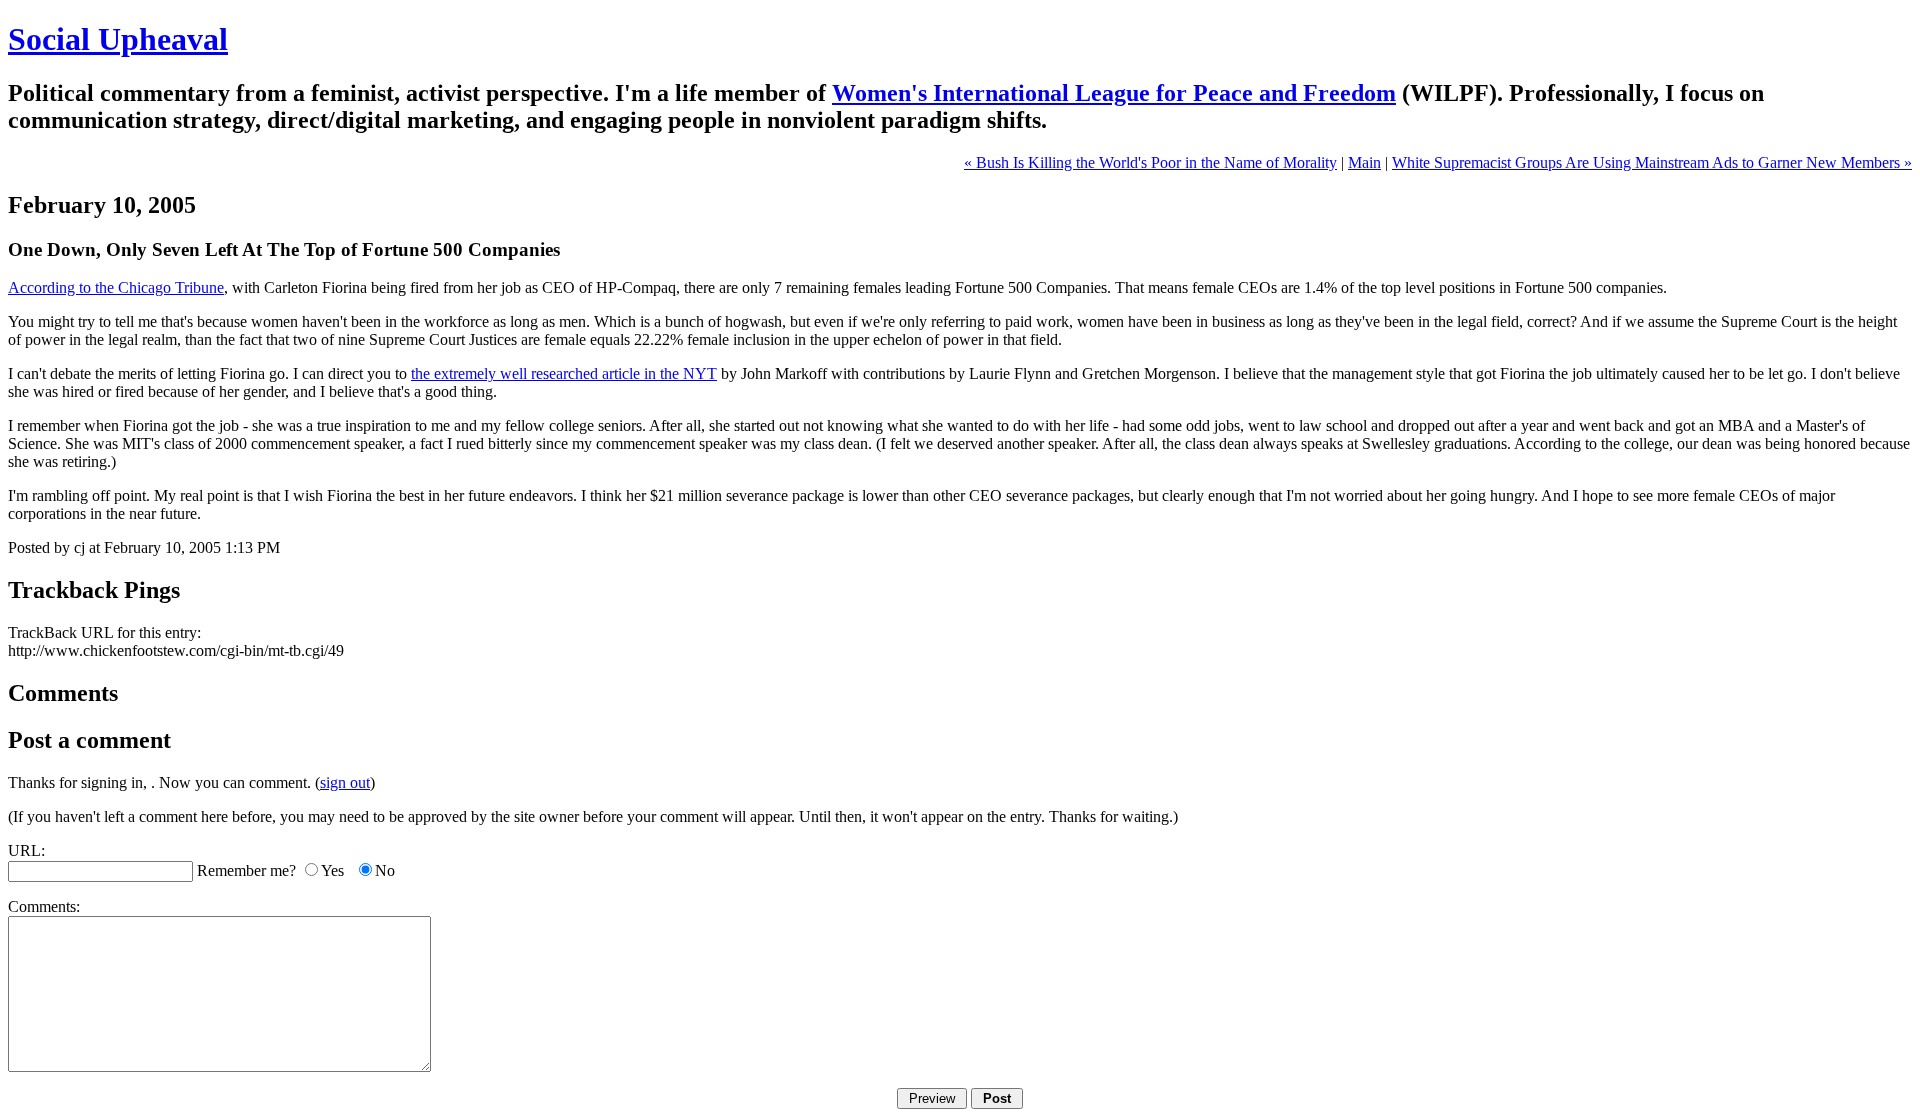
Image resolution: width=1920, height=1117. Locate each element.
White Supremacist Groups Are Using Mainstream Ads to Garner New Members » (1652, 162)
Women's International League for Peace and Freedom (1114, 93)
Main (1364, 162)
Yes (332, 870)
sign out (345, 782)
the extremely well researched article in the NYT (564, 373)
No (385, 870)
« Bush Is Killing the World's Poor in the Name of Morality (1150, 162)
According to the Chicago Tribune (116, 287)
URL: (26, 850)
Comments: (44, 906)
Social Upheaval (118, 39)
